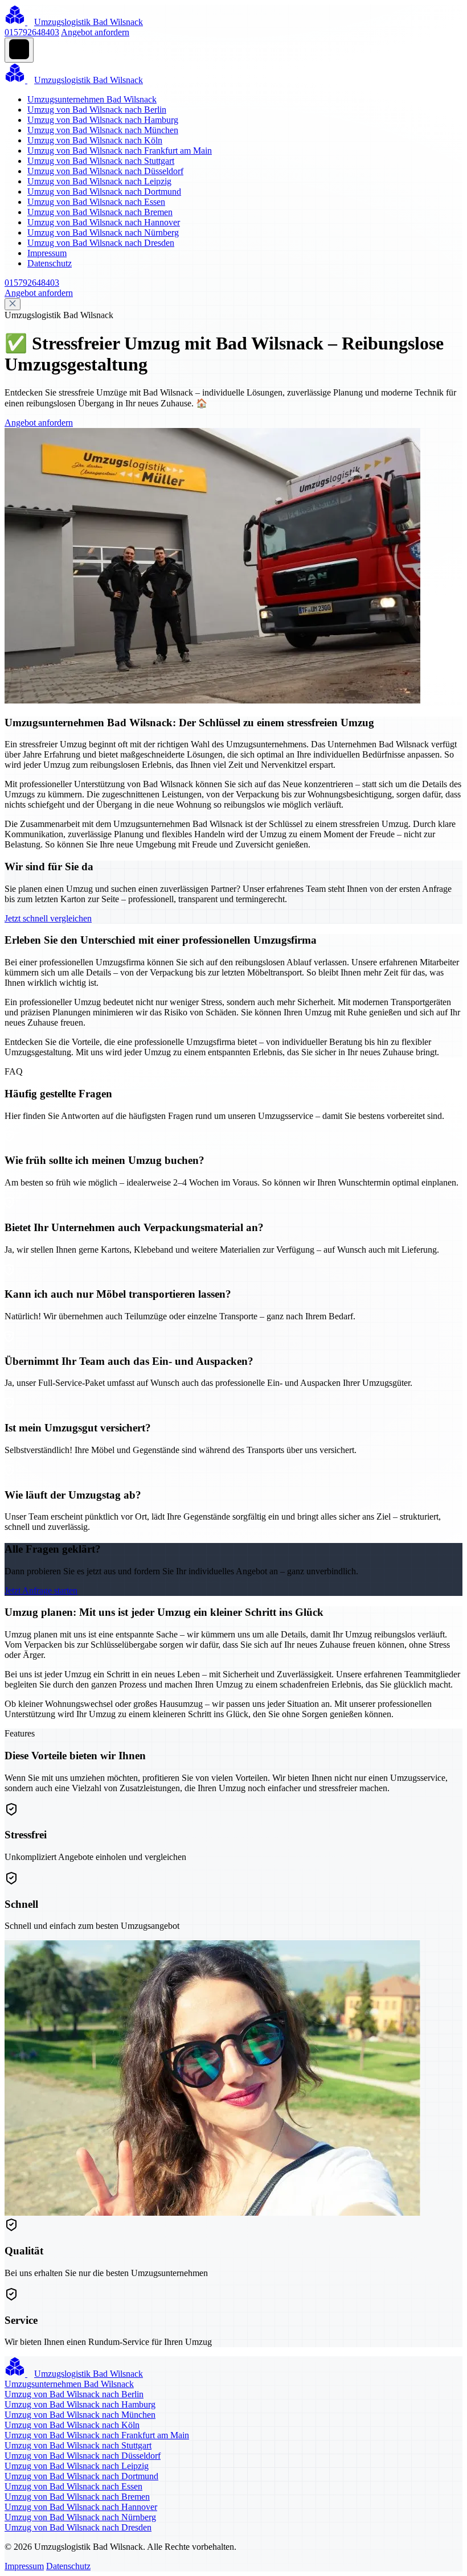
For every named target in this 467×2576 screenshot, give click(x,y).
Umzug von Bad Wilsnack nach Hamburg (103, 120)
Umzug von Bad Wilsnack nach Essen (96, 202)
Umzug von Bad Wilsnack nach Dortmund (104, 192)
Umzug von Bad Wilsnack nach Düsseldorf (105, 171)
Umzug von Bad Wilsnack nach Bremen (100, 212)
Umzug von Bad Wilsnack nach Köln (95, 140)
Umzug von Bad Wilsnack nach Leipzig (99, 181)
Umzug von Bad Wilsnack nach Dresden (101, 243)
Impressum (47, 253)
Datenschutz (50, 263)
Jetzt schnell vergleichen (48, 918)
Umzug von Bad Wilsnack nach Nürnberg (103, 233)
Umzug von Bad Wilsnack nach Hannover (104, 222)
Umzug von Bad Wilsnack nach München (103, 130)
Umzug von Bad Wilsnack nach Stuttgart (101, 161)
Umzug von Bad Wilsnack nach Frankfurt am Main (120, 151)
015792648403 (32, 32)
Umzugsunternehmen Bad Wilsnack (92, 99)
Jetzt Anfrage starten (41, 1591)
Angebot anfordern (95, 32)
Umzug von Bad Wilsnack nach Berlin (97, 110)
